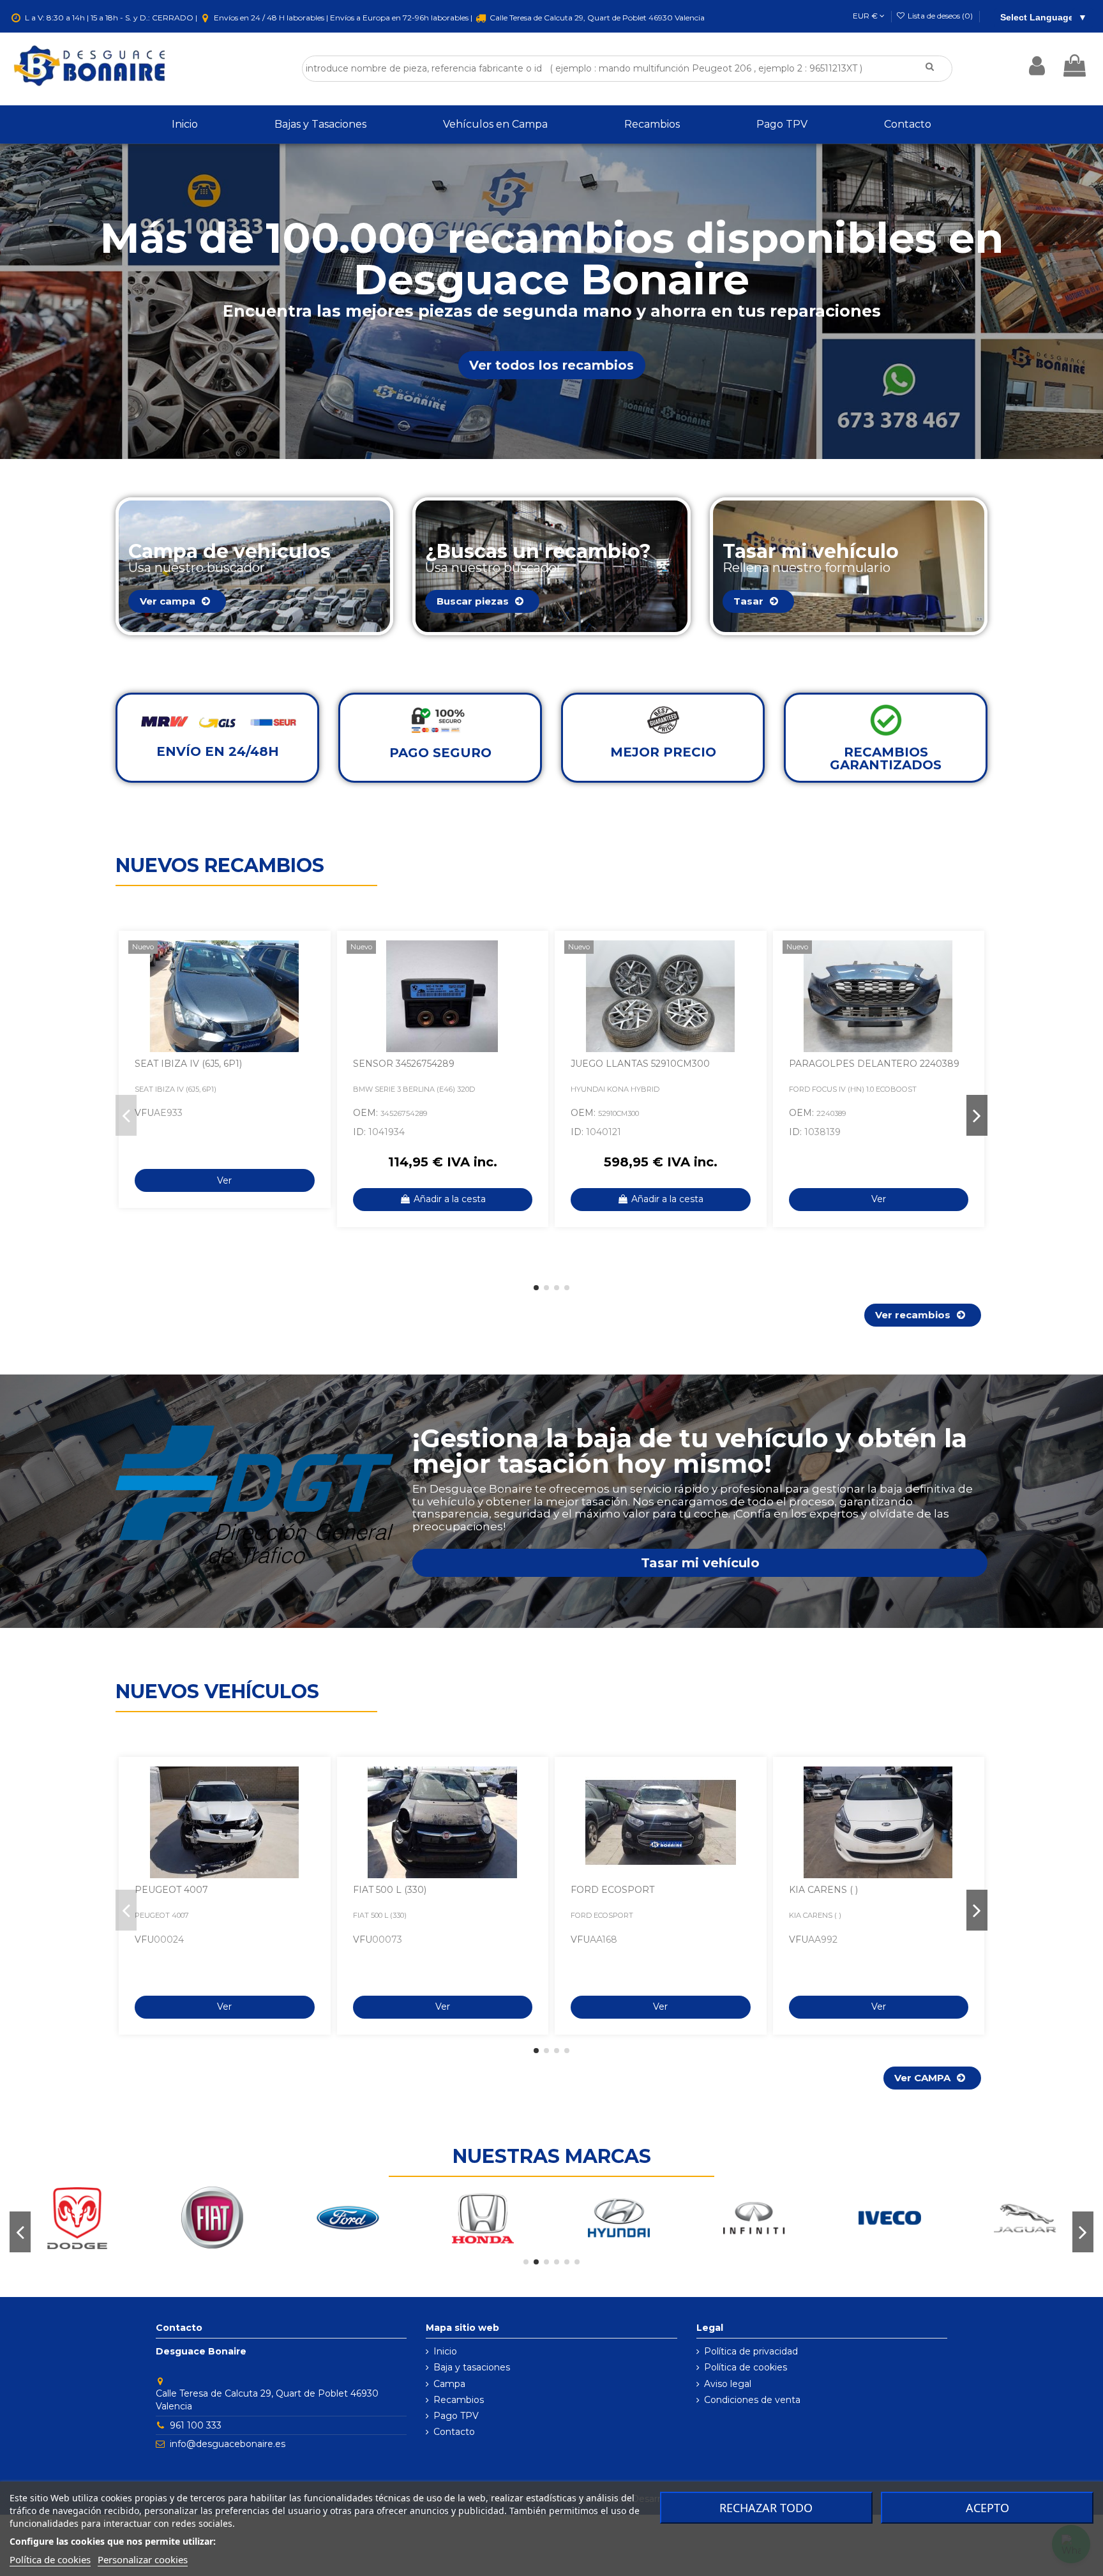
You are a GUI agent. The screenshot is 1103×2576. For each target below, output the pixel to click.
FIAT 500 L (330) (390, 1890)
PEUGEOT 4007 (171, 1890)
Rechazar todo (766, 2508)
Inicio (445, 2351)
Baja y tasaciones (472, 2367)
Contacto (454, 2432)
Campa (449, 2384)
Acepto (987, 2508)
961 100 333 (196, 2425)
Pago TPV (456, 2416)
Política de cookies (746, 2367)
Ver (224, 1180)
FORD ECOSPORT (612, 1890)
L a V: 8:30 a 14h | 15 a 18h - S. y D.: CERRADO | (111, 18)
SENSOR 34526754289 (404, 1064)
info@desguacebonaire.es (228, 2444)
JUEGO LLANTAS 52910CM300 (640, 1064)
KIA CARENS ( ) (823, 1890)
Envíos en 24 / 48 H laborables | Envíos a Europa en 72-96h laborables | (343, 18)
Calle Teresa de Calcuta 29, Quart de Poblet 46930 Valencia (596, 18)
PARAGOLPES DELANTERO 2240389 (874, 1064)
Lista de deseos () (940, 16)
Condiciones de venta (752, 2400)
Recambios (459, 2400)
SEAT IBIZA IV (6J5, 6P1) (188, 1064)
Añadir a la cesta (450, 1199)
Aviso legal (728, 2384)
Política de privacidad (751, 2351)
